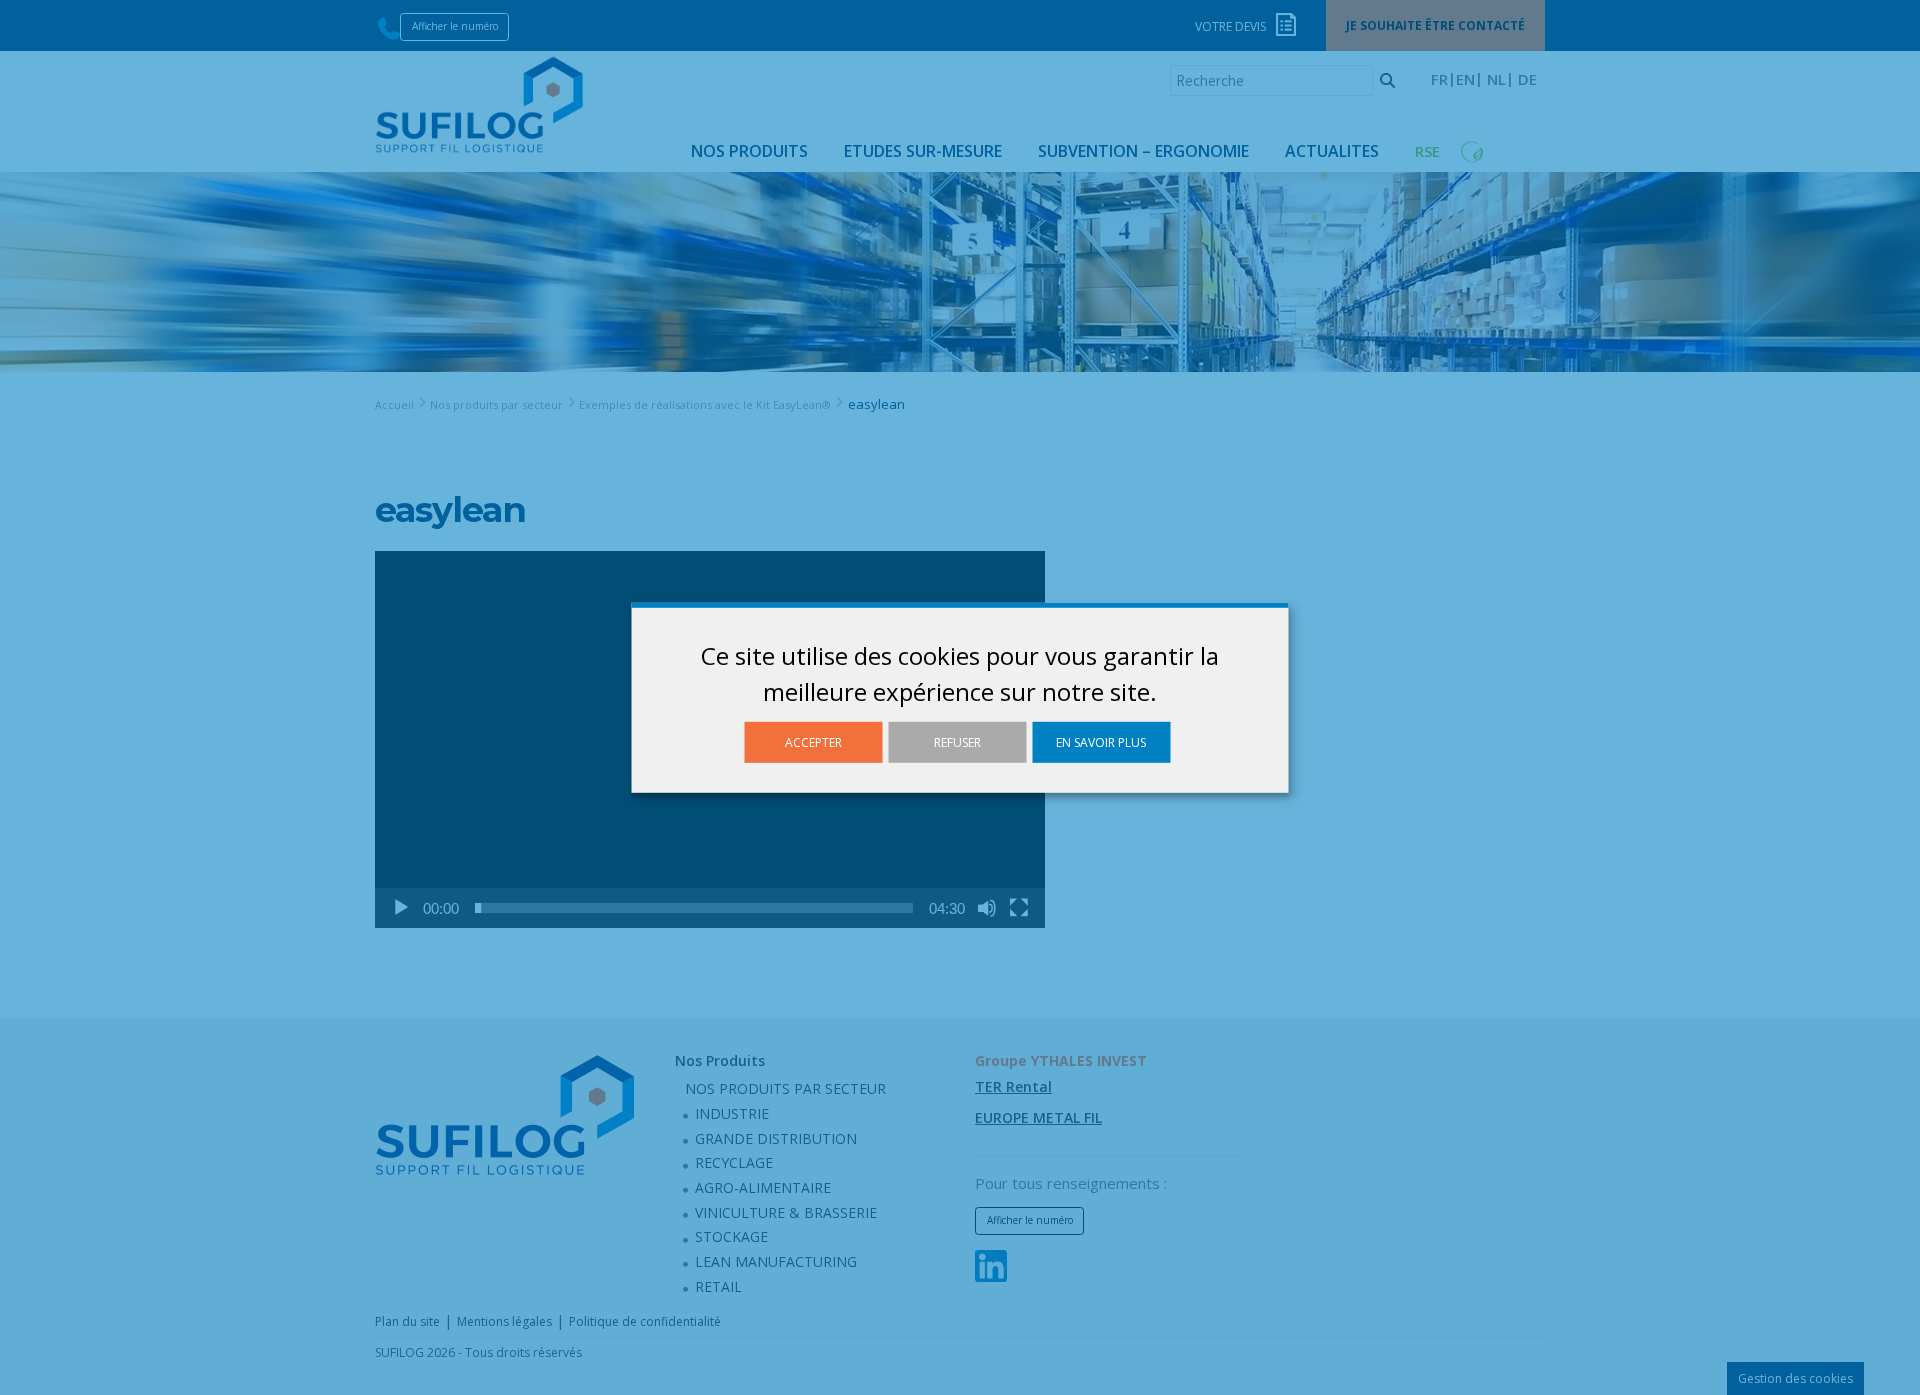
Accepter (813, 741)
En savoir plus (1101, 741)
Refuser (957, 741)
